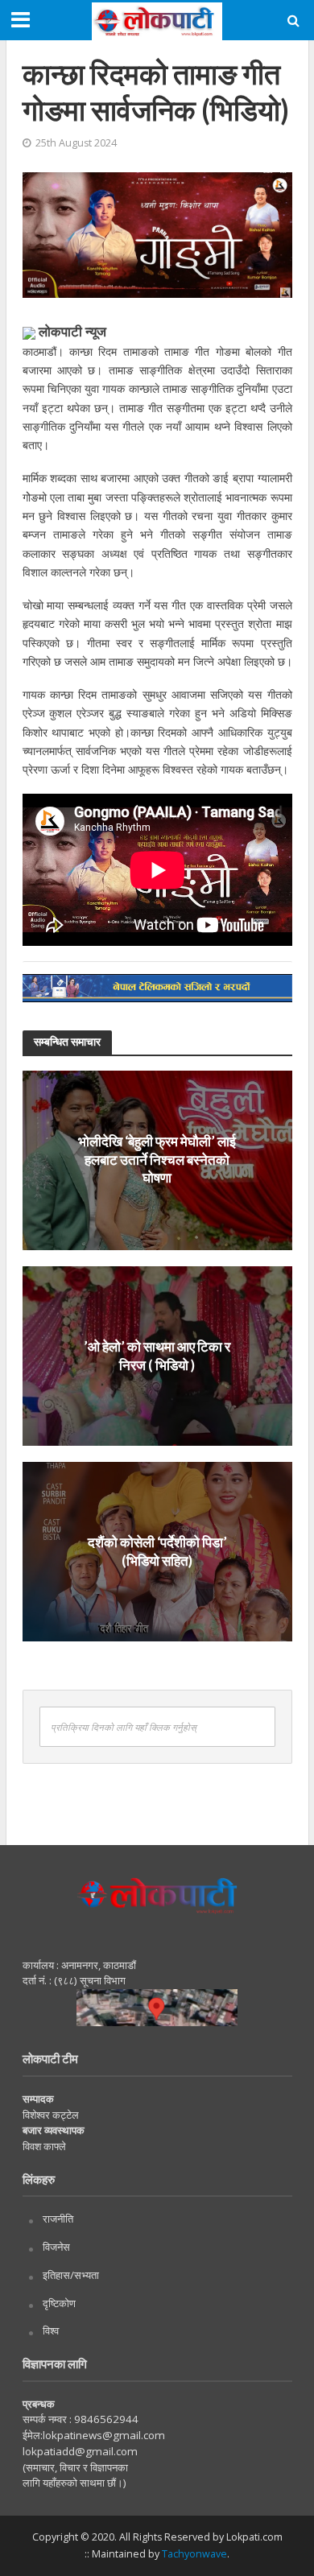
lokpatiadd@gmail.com (80, 2451)
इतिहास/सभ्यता (71, 2275)
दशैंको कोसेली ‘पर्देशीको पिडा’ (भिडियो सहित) (157, 1551)
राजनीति (58, 2219)
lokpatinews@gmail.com (104, 2435)
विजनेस (56, 2247)
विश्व (51, 2330)
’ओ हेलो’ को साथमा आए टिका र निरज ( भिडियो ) (157, 1355)
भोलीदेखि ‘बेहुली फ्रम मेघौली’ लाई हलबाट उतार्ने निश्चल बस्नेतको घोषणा (157, 1160)
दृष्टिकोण (59, 2303)
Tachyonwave (194, 2554)
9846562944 (105, 2419)
